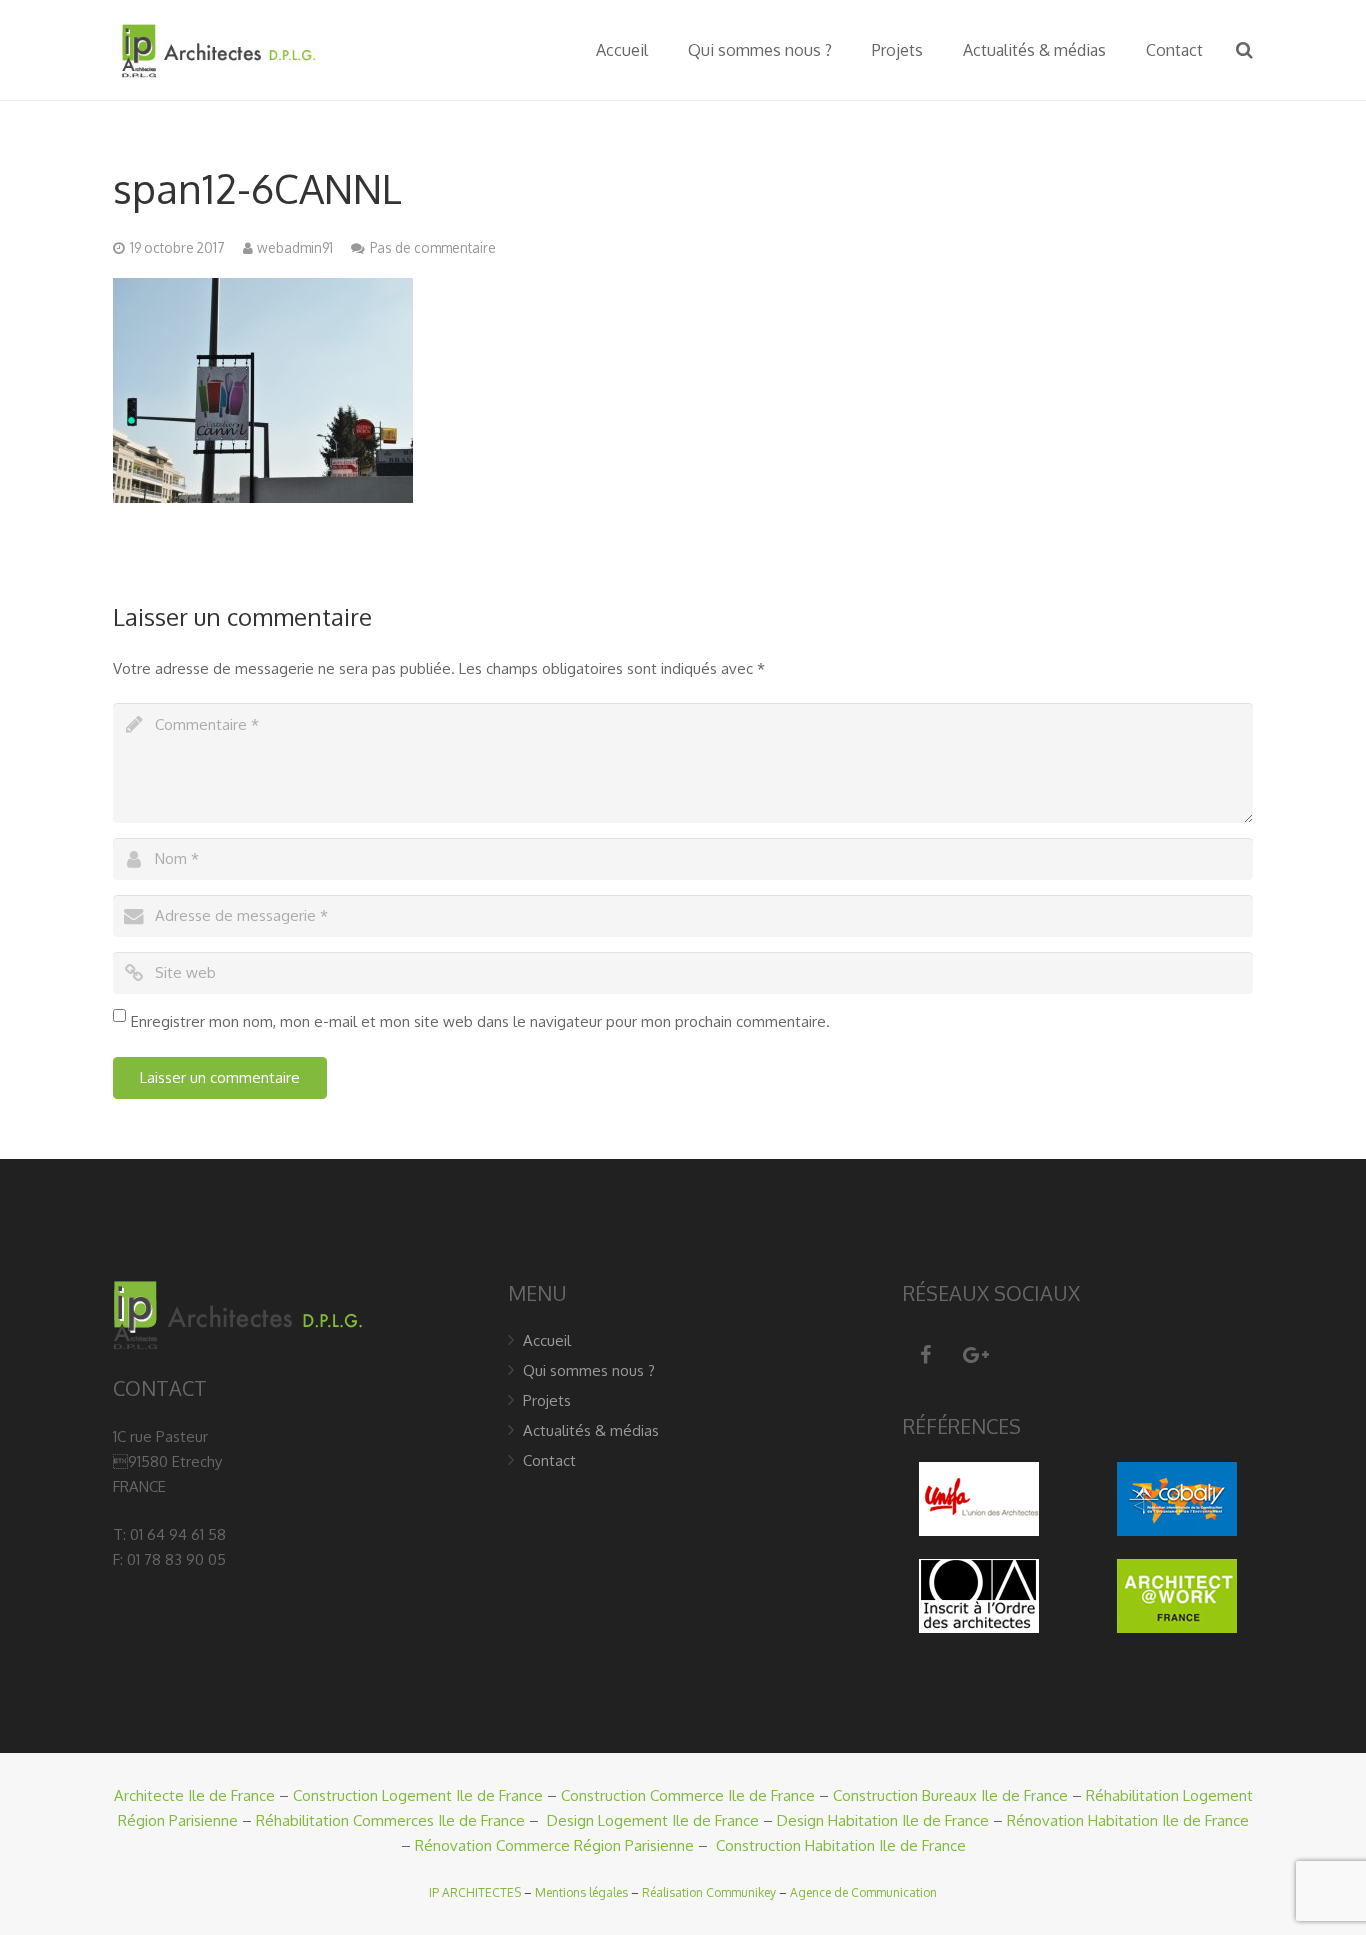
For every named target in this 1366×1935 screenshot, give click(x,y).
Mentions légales (581, 1892)
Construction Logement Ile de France (418, 1795)
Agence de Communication (863, 1892)
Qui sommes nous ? (589, 1370)
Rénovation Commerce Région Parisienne (554, 1845)
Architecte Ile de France (194, 1795)
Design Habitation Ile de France (883, 1820)
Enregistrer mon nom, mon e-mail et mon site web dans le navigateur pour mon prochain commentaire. (480, 1021)
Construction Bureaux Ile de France (950, 1795)
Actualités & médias (591, 1430)
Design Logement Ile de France (653, 1820)
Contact (549, 1460)
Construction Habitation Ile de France (841, 1845)
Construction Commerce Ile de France (688, 1795)
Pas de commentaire (433, 247)
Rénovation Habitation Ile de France (1128, 1820)
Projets (547, 1400)
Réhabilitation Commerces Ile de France (390, 1820)
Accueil (547, 1340)
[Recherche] (1244, 50)
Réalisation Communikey (709, 1892)
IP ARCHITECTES (475, 1892)
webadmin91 (295, 247)
